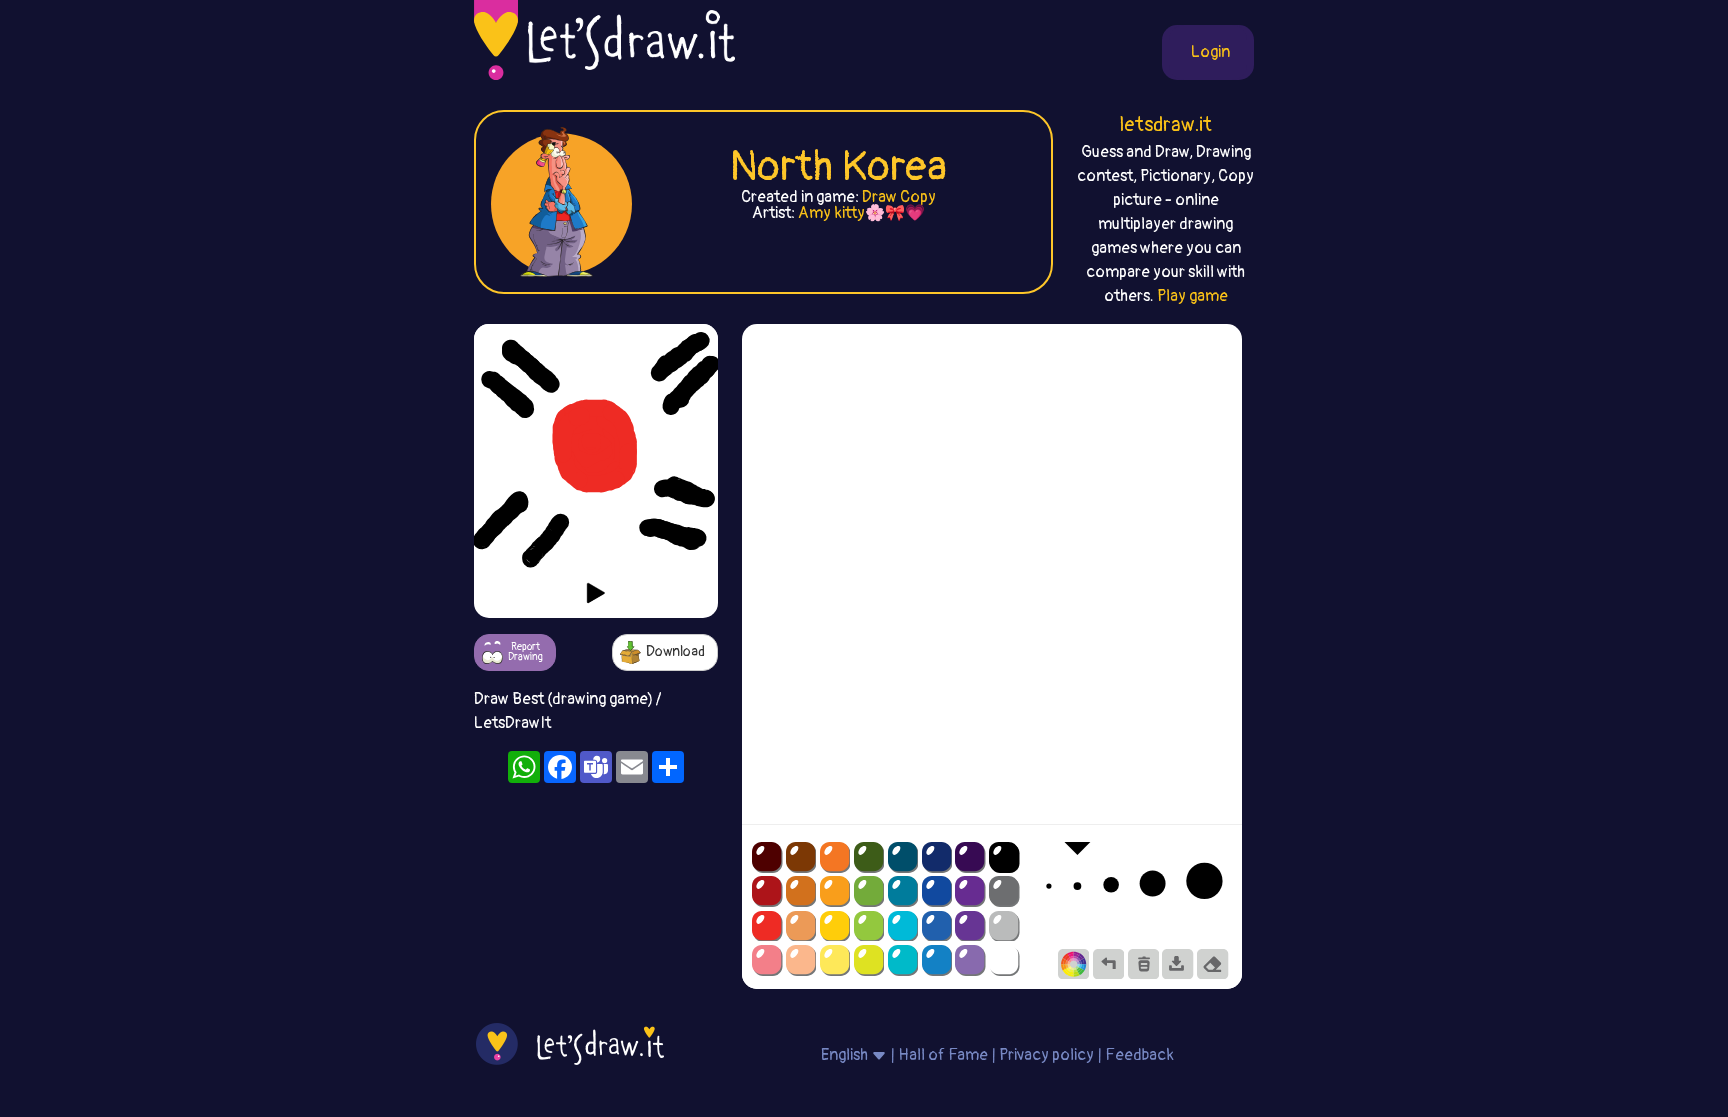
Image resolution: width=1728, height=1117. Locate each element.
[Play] (596, 593)
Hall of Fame (943, 1055)
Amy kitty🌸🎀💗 (861, 213)
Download (675, 651)
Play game (1192, 296)
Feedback (1139, 1055)
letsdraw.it (1165, 124)
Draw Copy (899, 197)
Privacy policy (1046, 1055)
